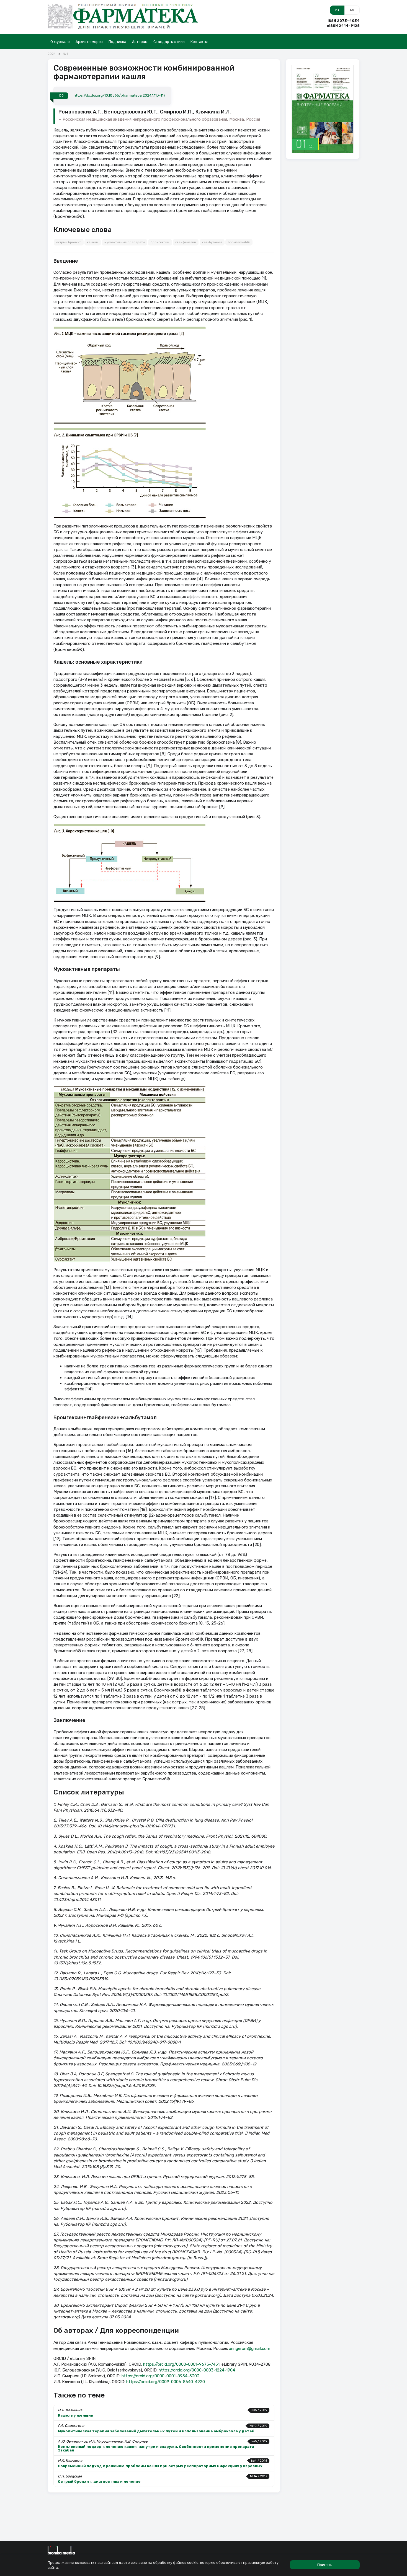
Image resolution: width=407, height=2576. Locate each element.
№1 (65, 54)
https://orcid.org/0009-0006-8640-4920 (166, 2382)
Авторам (140, 42)
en (352, 10)
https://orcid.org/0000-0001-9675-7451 (181, 2364)
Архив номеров (89, 42)
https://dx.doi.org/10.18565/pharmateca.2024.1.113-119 (120, 95)
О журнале (60, 42)
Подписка (117, 42)
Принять (325, 2565)
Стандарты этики (169, 42)
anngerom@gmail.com (250, 2349)
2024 (52, 54)
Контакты (199, 42)
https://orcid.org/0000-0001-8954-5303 (160, 2376)
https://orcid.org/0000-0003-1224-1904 (197, 2370)
